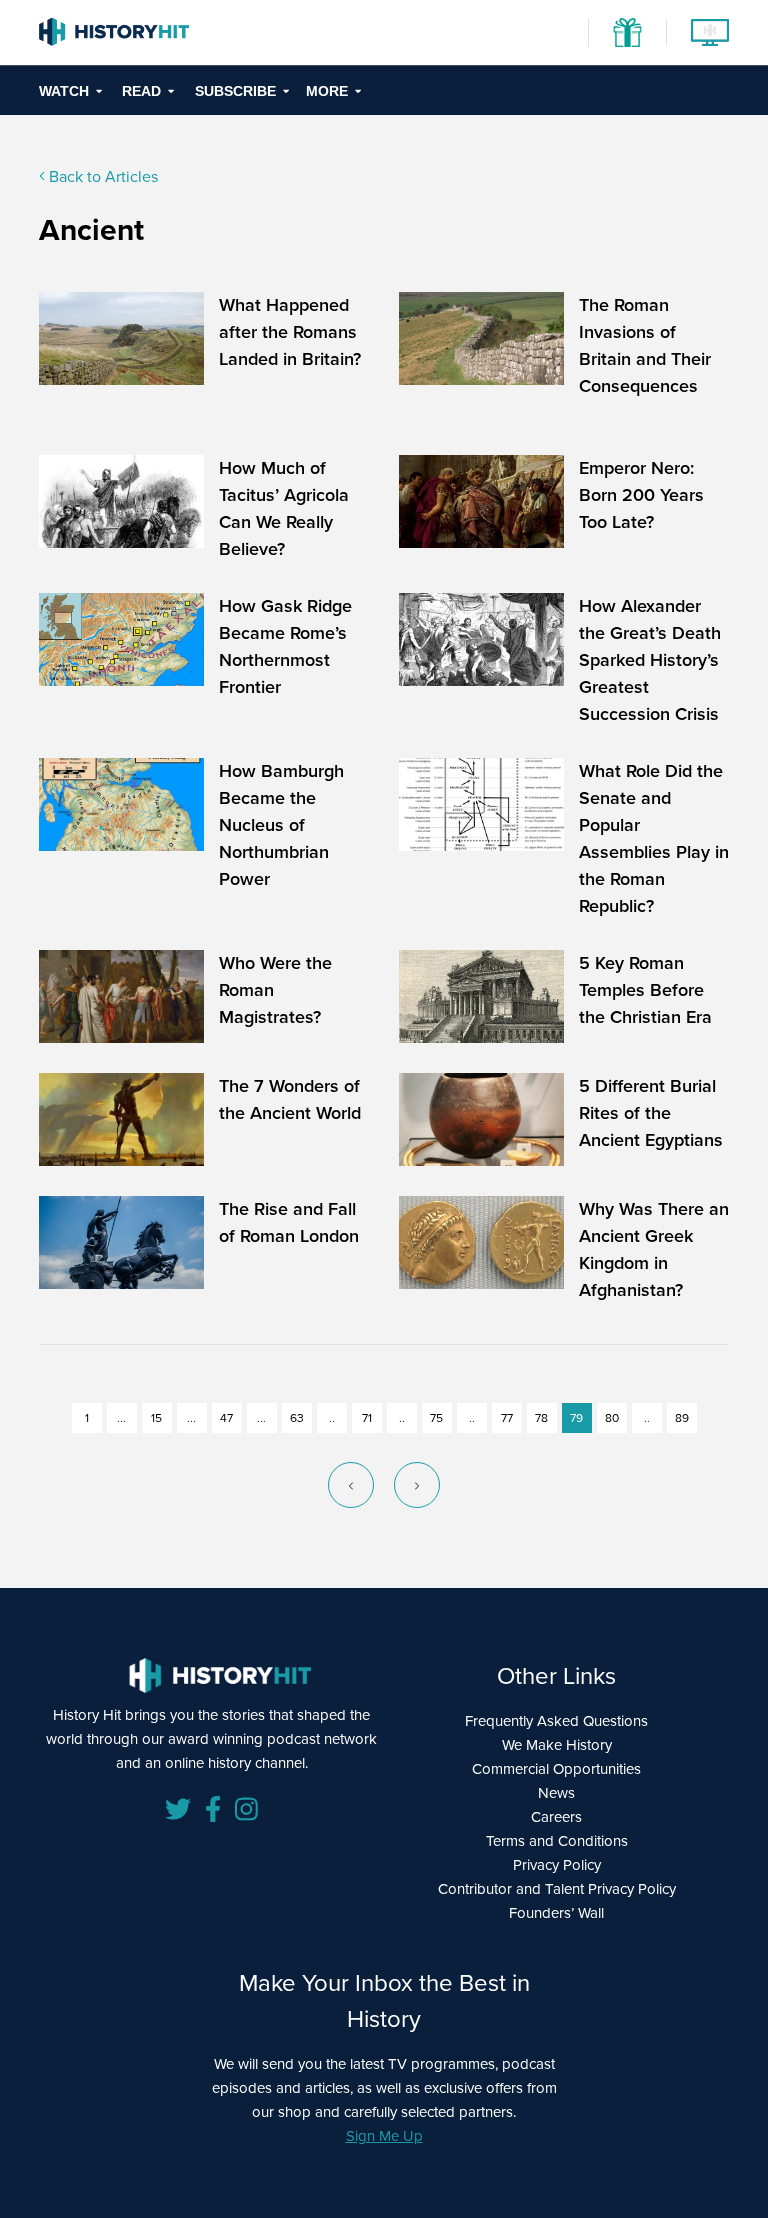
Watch (64, 91)
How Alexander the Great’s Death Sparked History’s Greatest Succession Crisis (650, 660)
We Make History (557, 1745)
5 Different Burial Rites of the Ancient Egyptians (651, 1113)
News (556, 1793)
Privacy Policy (557, 1865)
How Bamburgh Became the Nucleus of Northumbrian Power (281, 825)
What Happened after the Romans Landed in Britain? (290, 332)
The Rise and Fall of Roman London (289, 1222)
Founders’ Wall (556, 1913)
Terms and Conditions (557, 1841)
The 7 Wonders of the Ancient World (290, 1099)
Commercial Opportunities (556, 1769)
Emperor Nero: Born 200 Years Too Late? (641, 495)
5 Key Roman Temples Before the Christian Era (645, 990)
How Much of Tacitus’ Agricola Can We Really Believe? (284, 508)
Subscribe (235, 91)
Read (141, 91)
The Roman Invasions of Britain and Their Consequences (645, 345)
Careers (556, 1817)
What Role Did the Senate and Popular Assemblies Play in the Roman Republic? (654, 838)
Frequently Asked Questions (556, 1721)
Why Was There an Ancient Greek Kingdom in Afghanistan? (654, 1249)
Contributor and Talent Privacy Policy (557, 1889)
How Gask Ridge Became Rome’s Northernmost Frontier (285, 646)
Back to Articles (101, 176)
